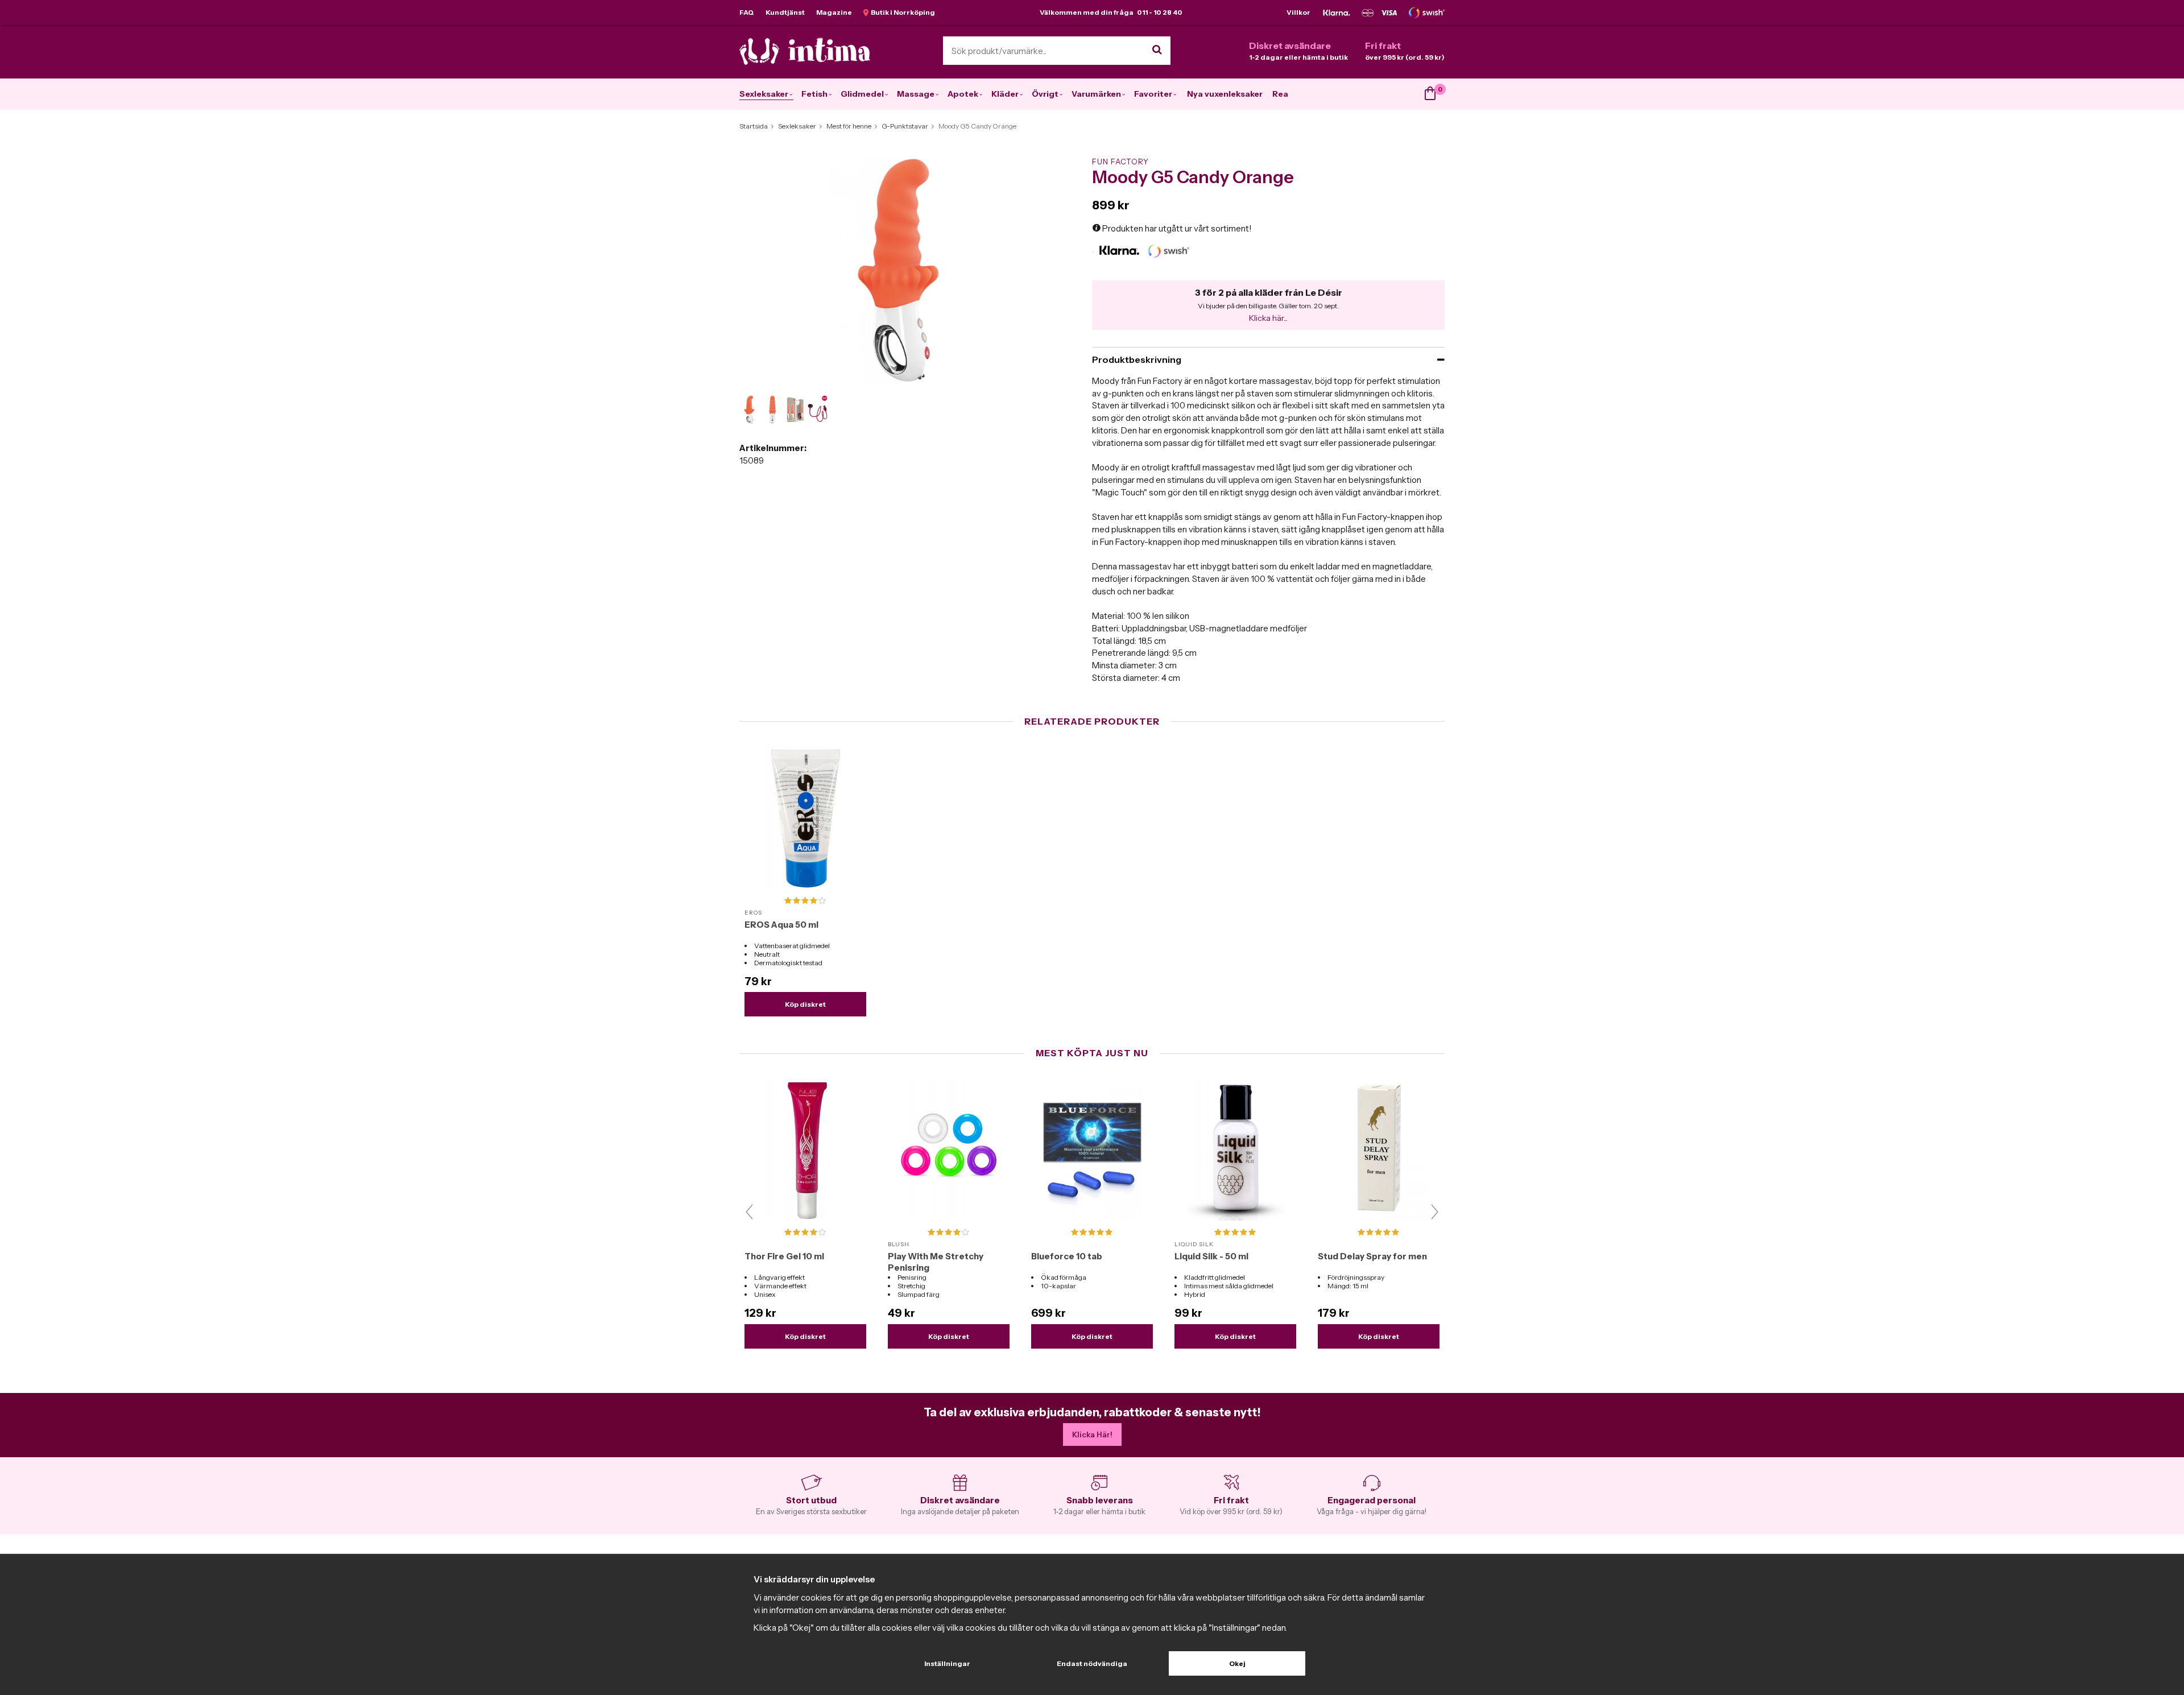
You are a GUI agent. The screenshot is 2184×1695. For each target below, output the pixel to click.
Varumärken (1096, 94)
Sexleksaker (764, 94)
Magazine (834, 12)
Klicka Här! (1092, 1434)
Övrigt (1045, 94)
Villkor (1298, 12)
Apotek (963, 94)
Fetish (814, 94)
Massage (916, 94)
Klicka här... (1268, 318)
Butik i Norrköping (902, 12)
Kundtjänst (785, 12)
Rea (1280, 94)
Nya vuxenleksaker (1225, 94)
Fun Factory (1120, 162)
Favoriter (1153, 94)
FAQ (747, 12)
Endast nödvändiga (1092, 1663)
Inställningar (947, 1663)
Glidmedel (862, 94)
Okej (1237, 1663)
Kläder (1005, 94)
